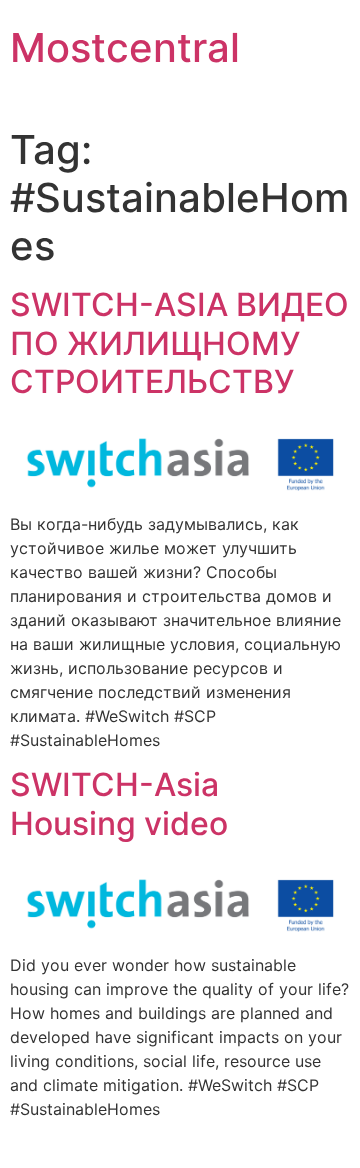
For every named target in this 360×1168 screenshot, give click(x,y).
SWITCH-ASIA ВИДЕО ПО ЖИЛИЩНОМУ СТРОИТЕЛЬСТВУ (179, 343)
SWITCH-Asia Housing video (119, 803)
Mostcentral (125, 47)
